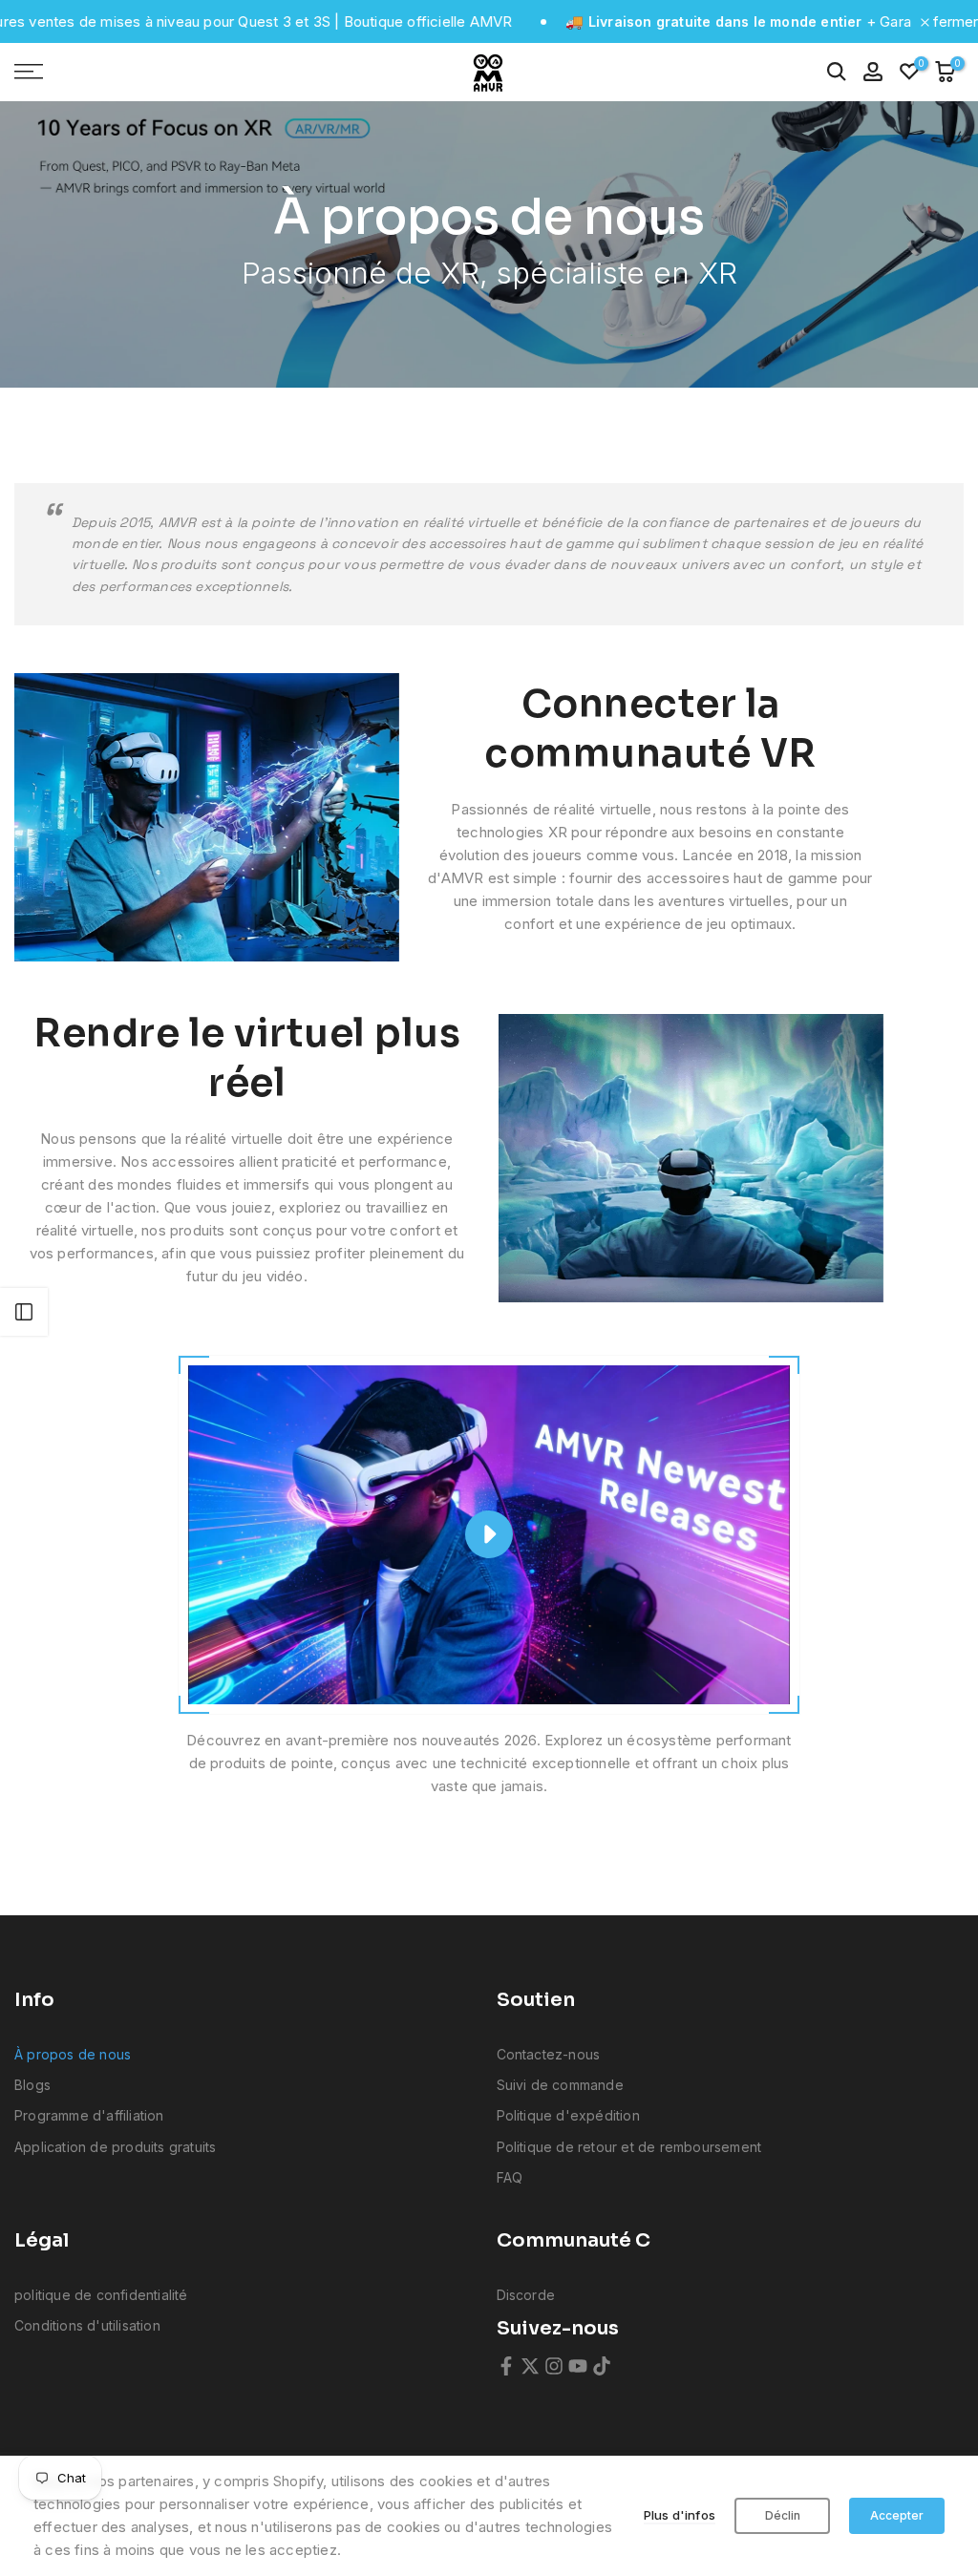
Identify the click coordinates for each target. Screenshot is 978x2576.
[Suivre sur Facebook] (506, 2366)
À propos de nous (73, 2054)
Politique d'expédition (568, 2115)
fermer (954, 21)
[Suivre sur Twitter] (530, 2366)
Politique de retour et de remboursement (629, 2147)
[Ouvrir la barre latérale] (24, 1312)
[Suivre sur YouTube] (578, 2366)
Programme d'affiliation (89, 2115)
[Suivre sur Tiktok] (602, 2366)
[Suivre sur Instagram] (554, 2366)
